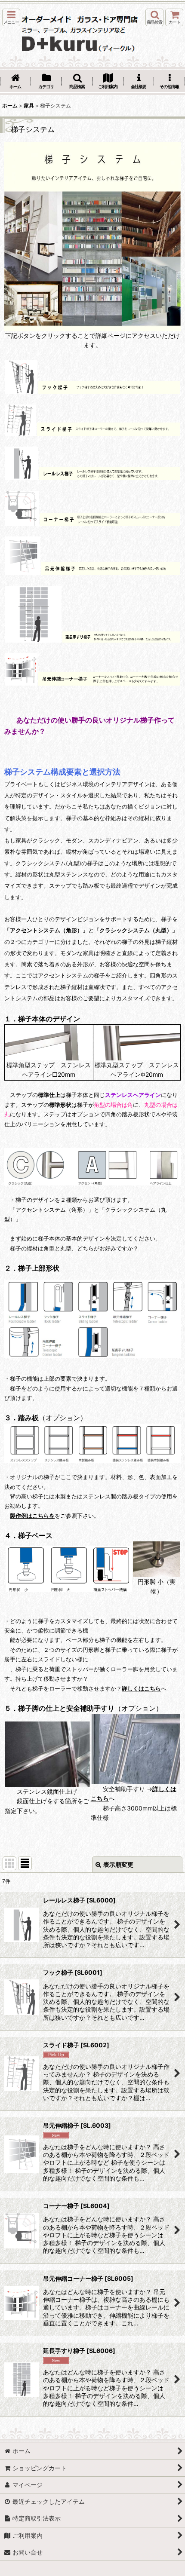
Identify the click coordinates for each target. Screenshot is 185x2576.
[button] (11, 17)
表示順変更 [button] (118, 1864)
